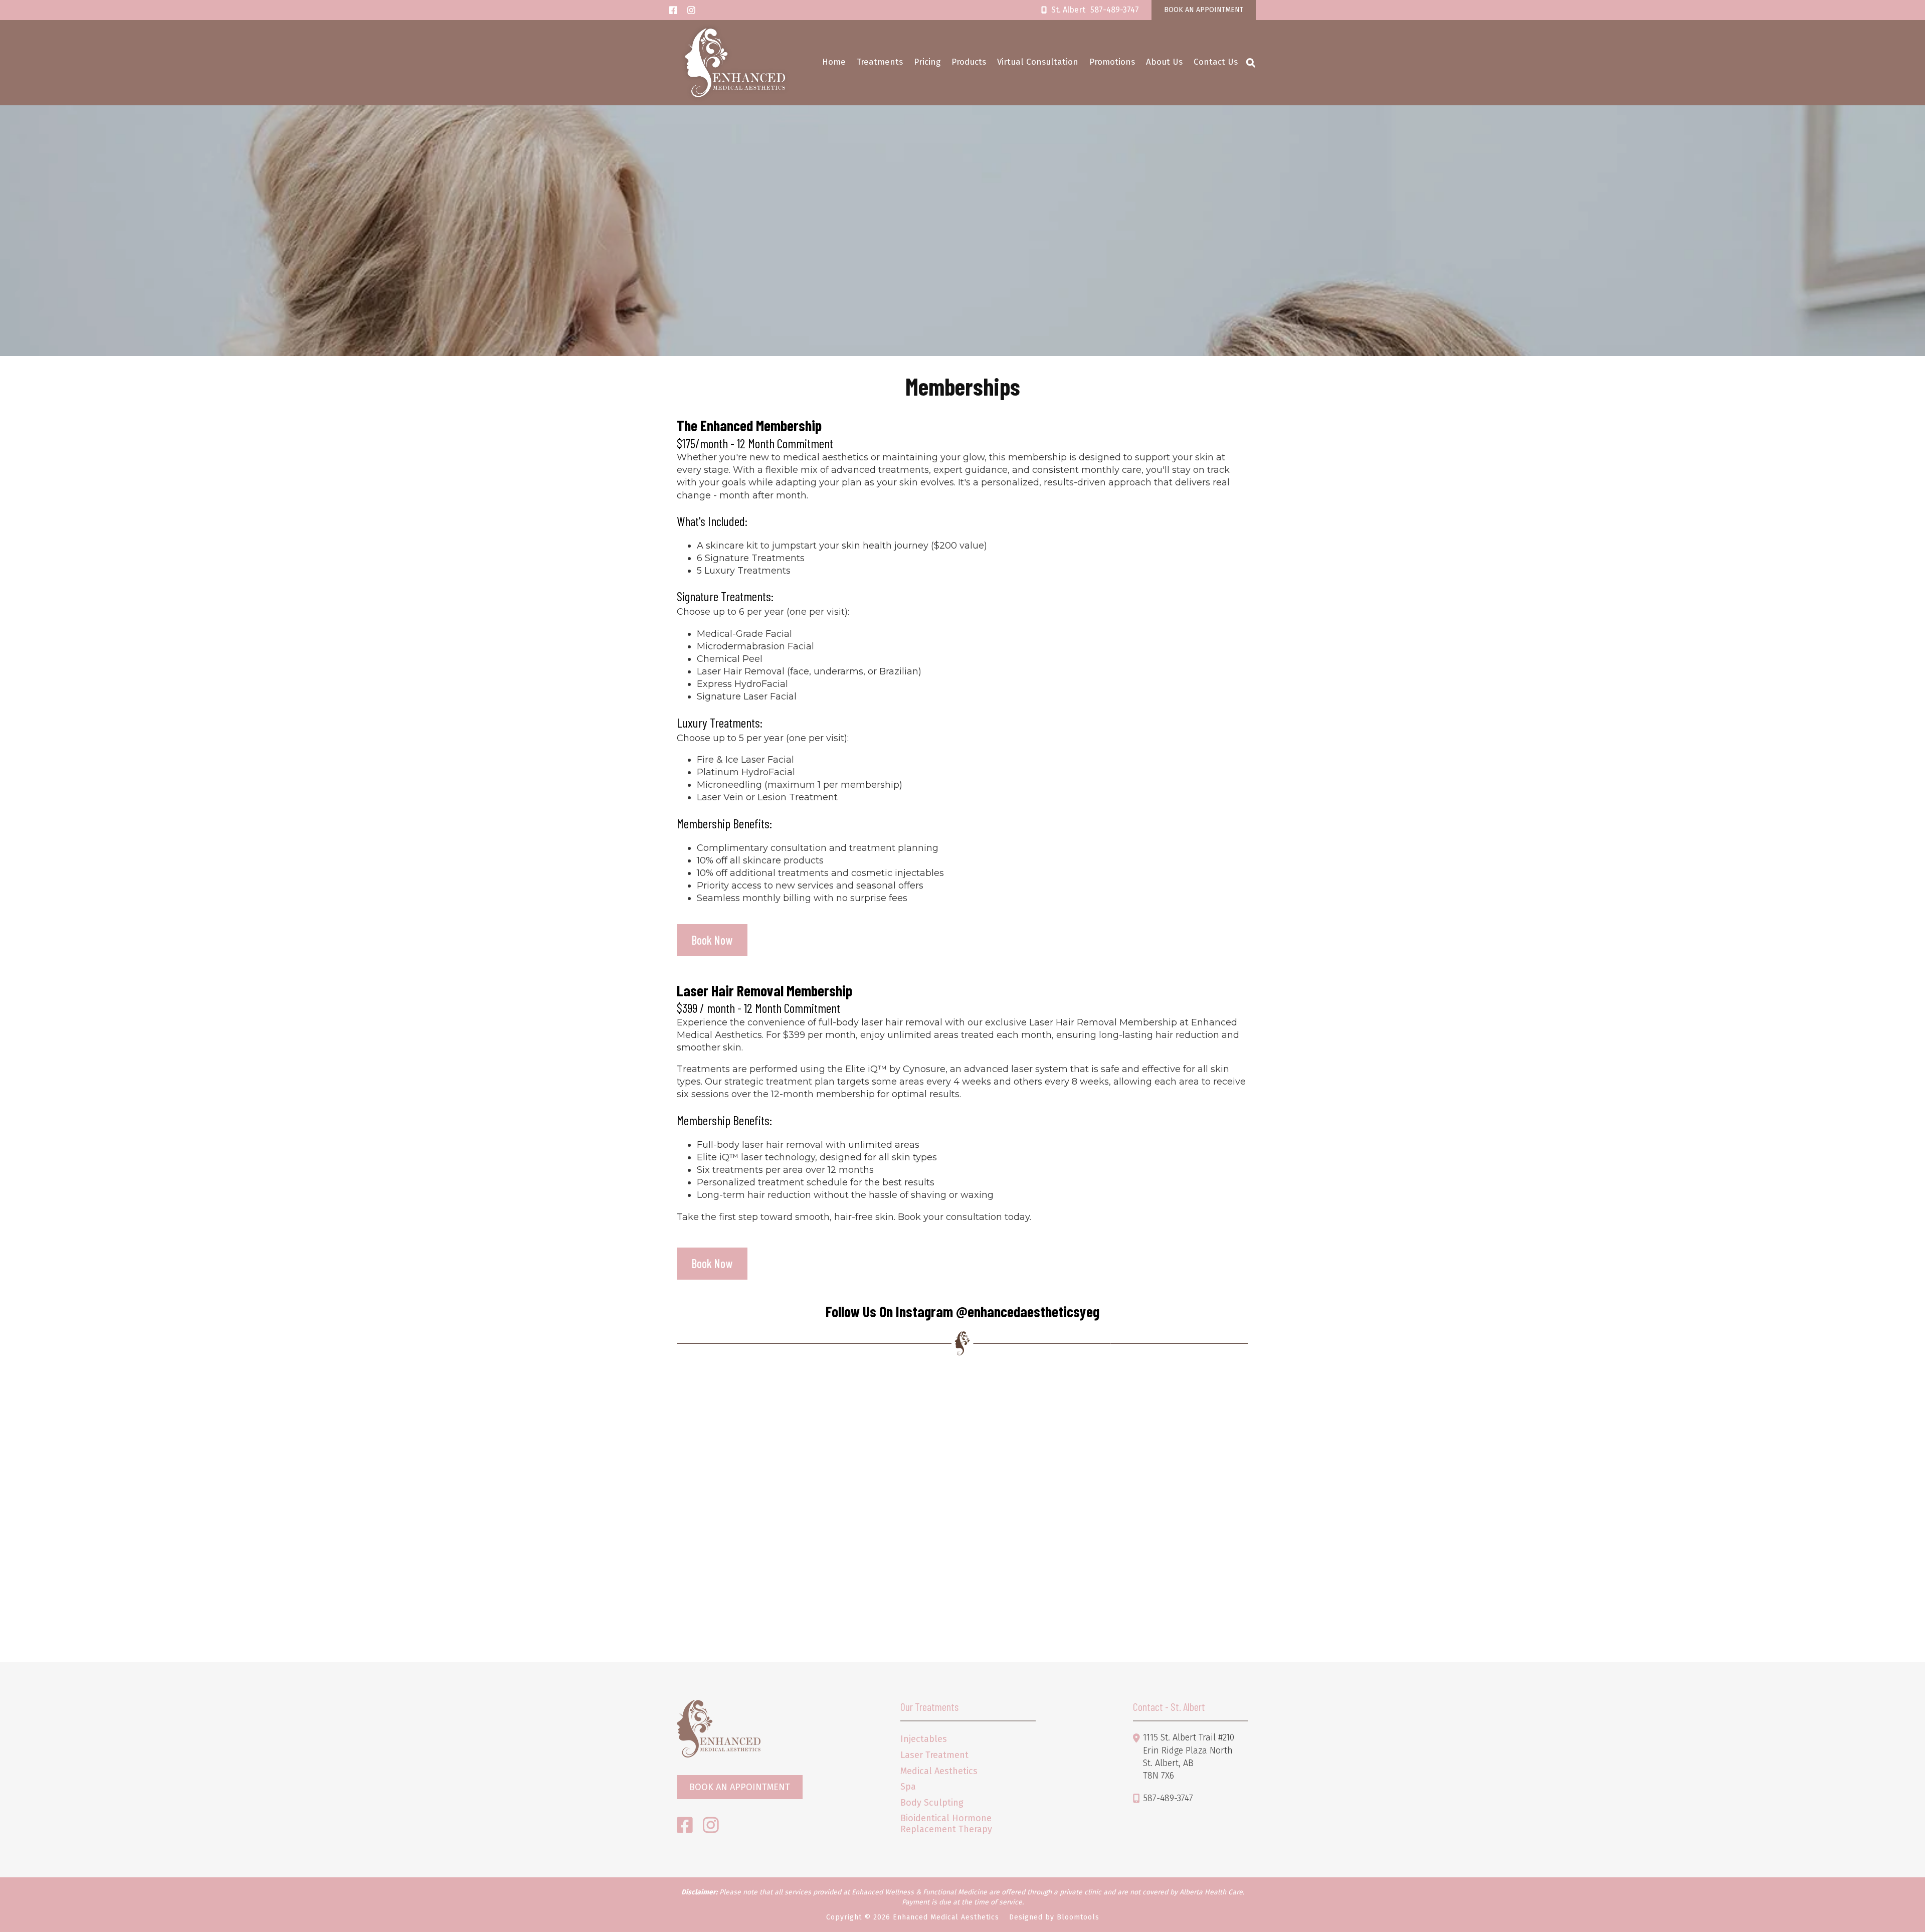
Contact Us (1216, 62)
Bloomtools (1078, 1917)
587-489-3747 (1095, 10)
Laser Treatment (934, 1755)
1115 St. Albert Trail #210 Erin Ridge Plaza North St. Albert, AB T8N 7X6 (1189, 1757)
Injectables (924, 1739)
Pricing (927, 62)
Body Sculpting (932, 1803)
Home (834, 62)
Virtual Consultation (1038, 62)
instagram (691, 10)
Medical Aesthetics (939, 1771)
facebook (673, 10)
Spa (908, 1787)
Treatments (880, 62)
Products (969, 62)
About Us (1164, 62)
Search (1251, 63)
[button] (712, 940)
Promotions (1112, 62)
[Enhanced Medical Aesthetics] (735, 63)
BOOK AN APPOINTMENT (1204, 10)
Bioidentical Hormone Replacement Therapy (946, 1824)
